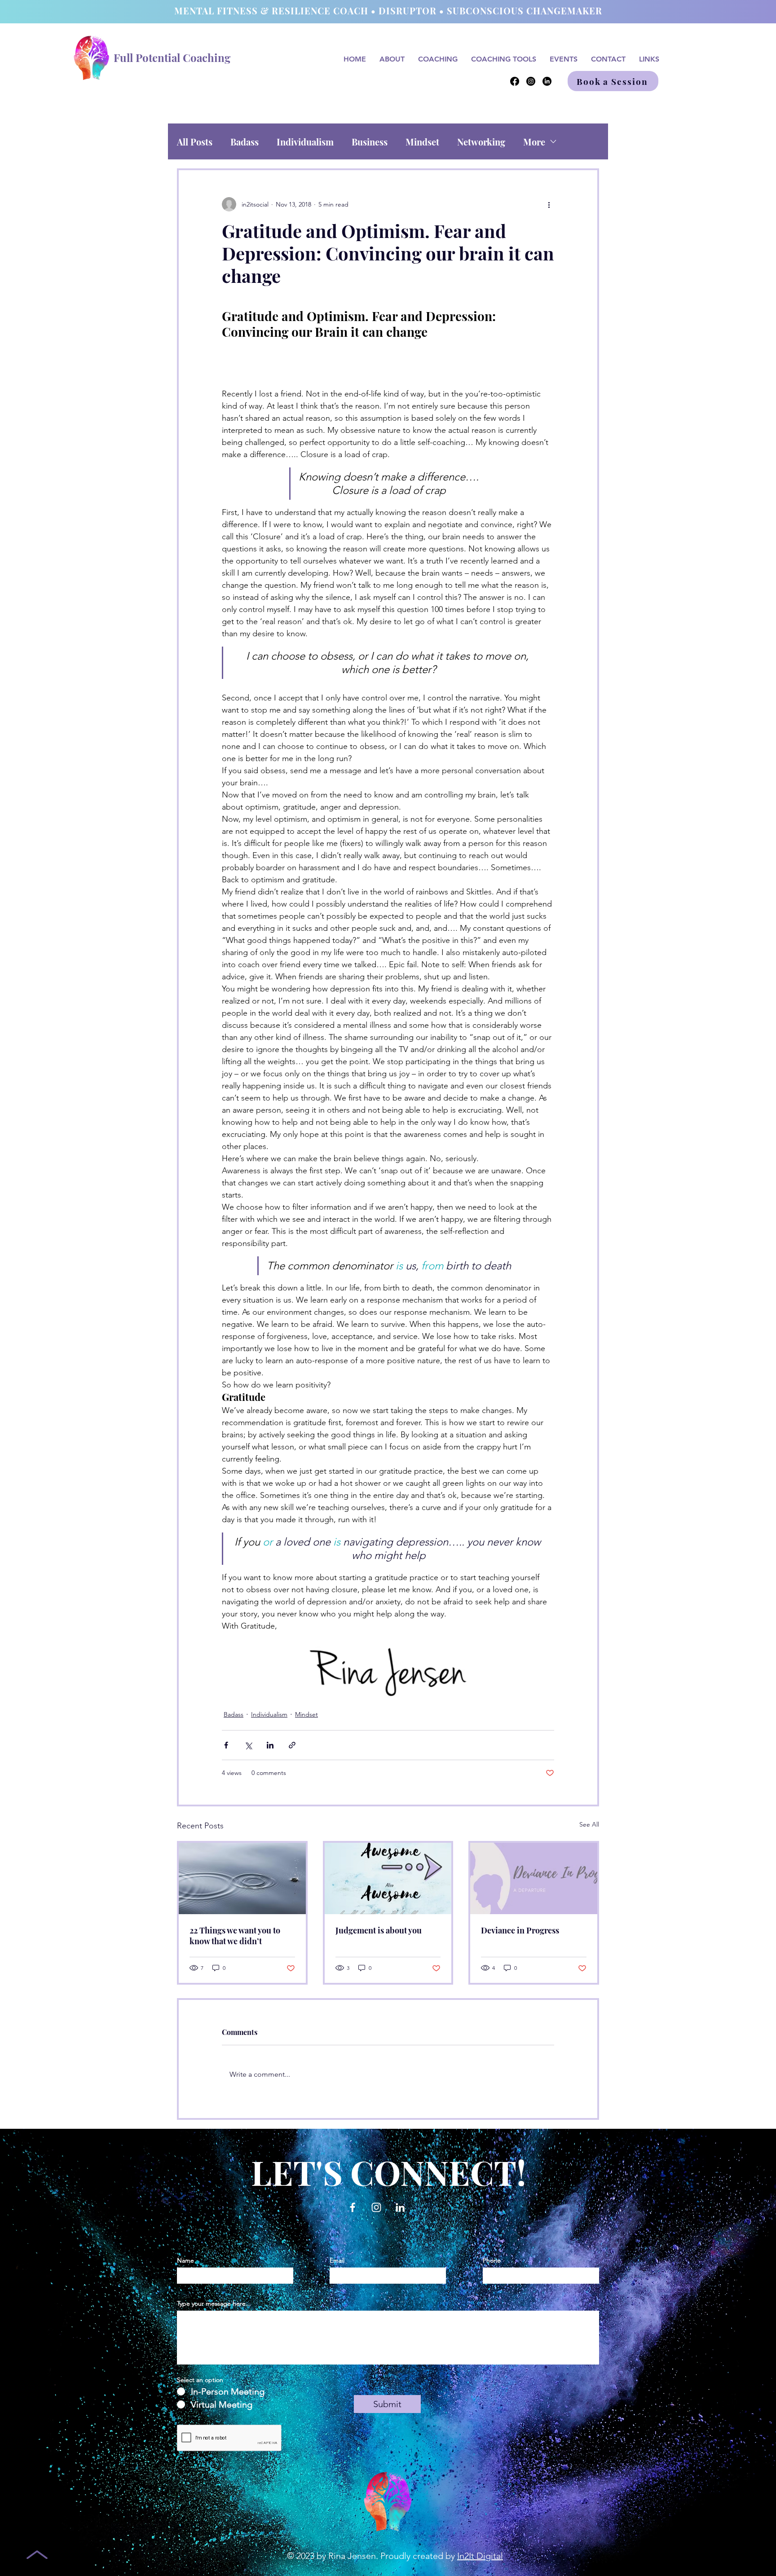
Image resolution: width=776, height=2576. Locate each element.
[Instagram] (531, 81)
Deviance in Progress (520, 1930)
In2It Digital (480, 2556)
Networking (481, 142)
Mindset (422, 142)
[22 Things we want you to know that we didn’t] (242, 1878)
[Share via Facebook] (226, 1745)
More (534, 142)
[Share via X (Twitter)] (248, 1745)
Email (337, 2260)
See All (589, 1824)
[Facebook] (515, 81)
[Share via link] (292, 1745)
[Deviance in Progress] (534, 1878)
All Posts (195, 142)
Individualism (305, 142)
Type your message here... (214, 2303)
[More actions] (549, 204)
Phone (492, 2260)
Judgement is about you (379, 1930)
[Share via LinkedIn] (270, 1745)
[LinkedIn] (547, 81)
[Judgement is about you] (388, 1878)
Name (185, 2260)
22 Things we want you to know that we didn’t (235, 1936)
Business (370, 142)
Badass (245, 142)
